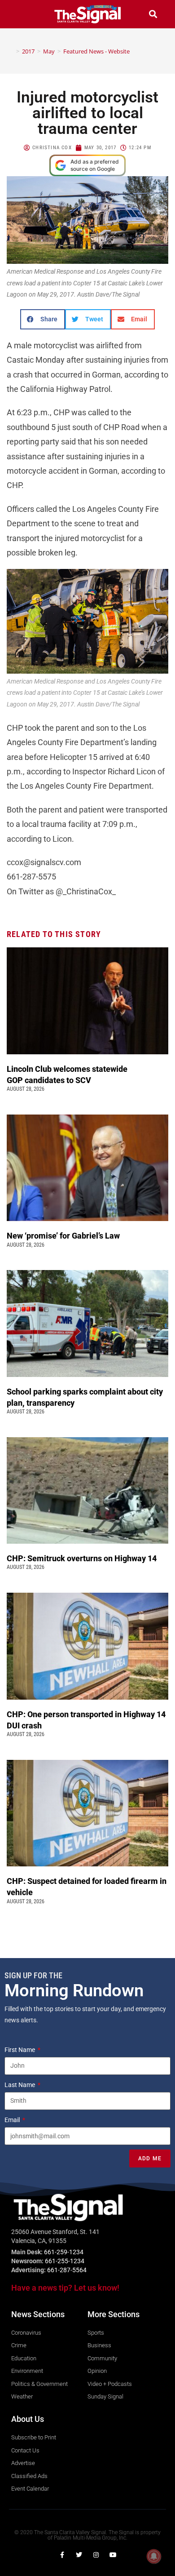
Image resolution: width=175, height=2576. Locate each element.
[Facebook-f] (62, 2555)
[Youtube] (113, 2555)
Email (13, 2120)
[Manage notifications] (154, 2556)
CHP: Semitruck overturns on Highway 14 (83, 1558)
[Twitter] (79, 2555)
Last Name (20, 2085)
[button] (22, 14)
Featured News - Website (96, 51)
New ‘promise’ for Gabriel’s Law (64, 1236)
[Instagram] (96, 2555)
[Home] (11, 51)
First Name (20, 2050)
